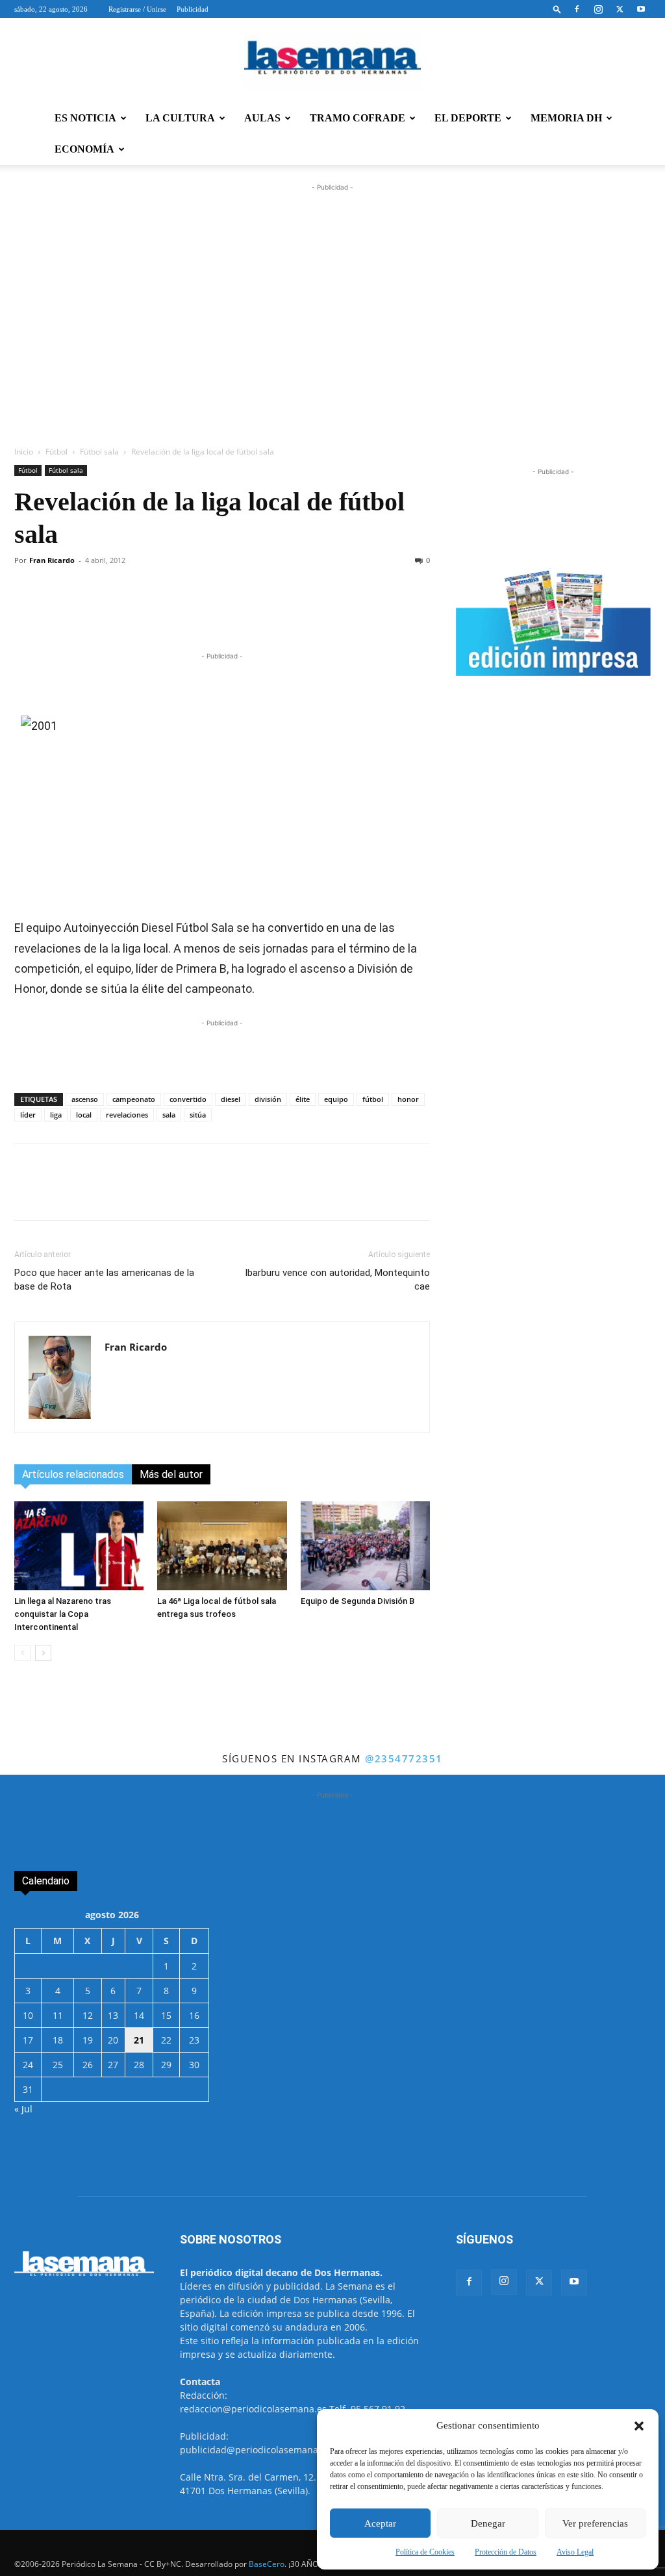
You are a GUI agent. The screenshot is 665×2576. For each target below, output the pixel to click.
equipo (336, 1099)
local (84, 1115)
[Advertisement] (332, 334)
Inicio (24, 452)
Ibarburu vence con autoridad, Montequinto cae (337, 1280)
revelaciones (127, 1115)
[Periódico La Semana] (332, 61)
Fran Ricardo (52, 560)
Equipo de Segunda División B (358, 1601)
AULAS (262, 118)
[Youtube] (641, 9)
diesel (231, 1099)
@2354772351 (404, 1758)
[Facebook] (577, 9)
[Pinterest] (270, 612)
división (268, 1099)
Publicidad (193, 9)
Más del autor (171, 1474)
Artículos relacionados (73, 1474)
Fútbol (56, 452)
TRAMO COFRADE (358, 118)
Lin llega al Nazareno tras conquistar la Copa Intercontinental (63, 1614)
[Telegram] (210, 612)
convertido (188, 1099)
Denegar (488, 2523)
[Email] (299, 612)
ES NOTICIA (85, 118)
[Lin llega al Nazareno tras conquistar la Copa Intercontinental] (79, 1546)
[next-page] (43, 1653)
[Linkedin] (240, 612)
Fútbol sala (99, 452)
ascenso (85, 1099)
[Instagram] (598, 9)
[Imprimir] (329, 612)
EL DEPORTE (468, 118)
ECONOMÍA (84, 149)
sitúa (198, 1115)
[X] (620, 9)
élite (303, 1099)
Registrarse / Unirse (137, 9)
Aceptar (380, 2523)
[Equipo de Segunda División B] (365, 1546)
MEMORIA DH (566, 118)
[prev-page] (22, 1653)
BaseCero (267, 2564)
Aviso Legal (575, 2552)
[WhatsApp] (180, 612)
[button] (639, 2426)
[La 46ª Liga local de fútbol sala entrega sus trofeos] (222, 1546)
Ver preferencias (595, 2523)
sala (169, 1115)
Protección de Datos (506, 2552)
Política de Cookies (425, 2552)
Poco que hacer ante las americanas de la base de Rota (104, 1280)
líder (28, 1115)
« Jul (23, 2109)
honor (408, 1099)
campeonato (134, 1099)
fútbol (373, 1099)
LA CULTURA (180, 118)
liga (56, 1115)
